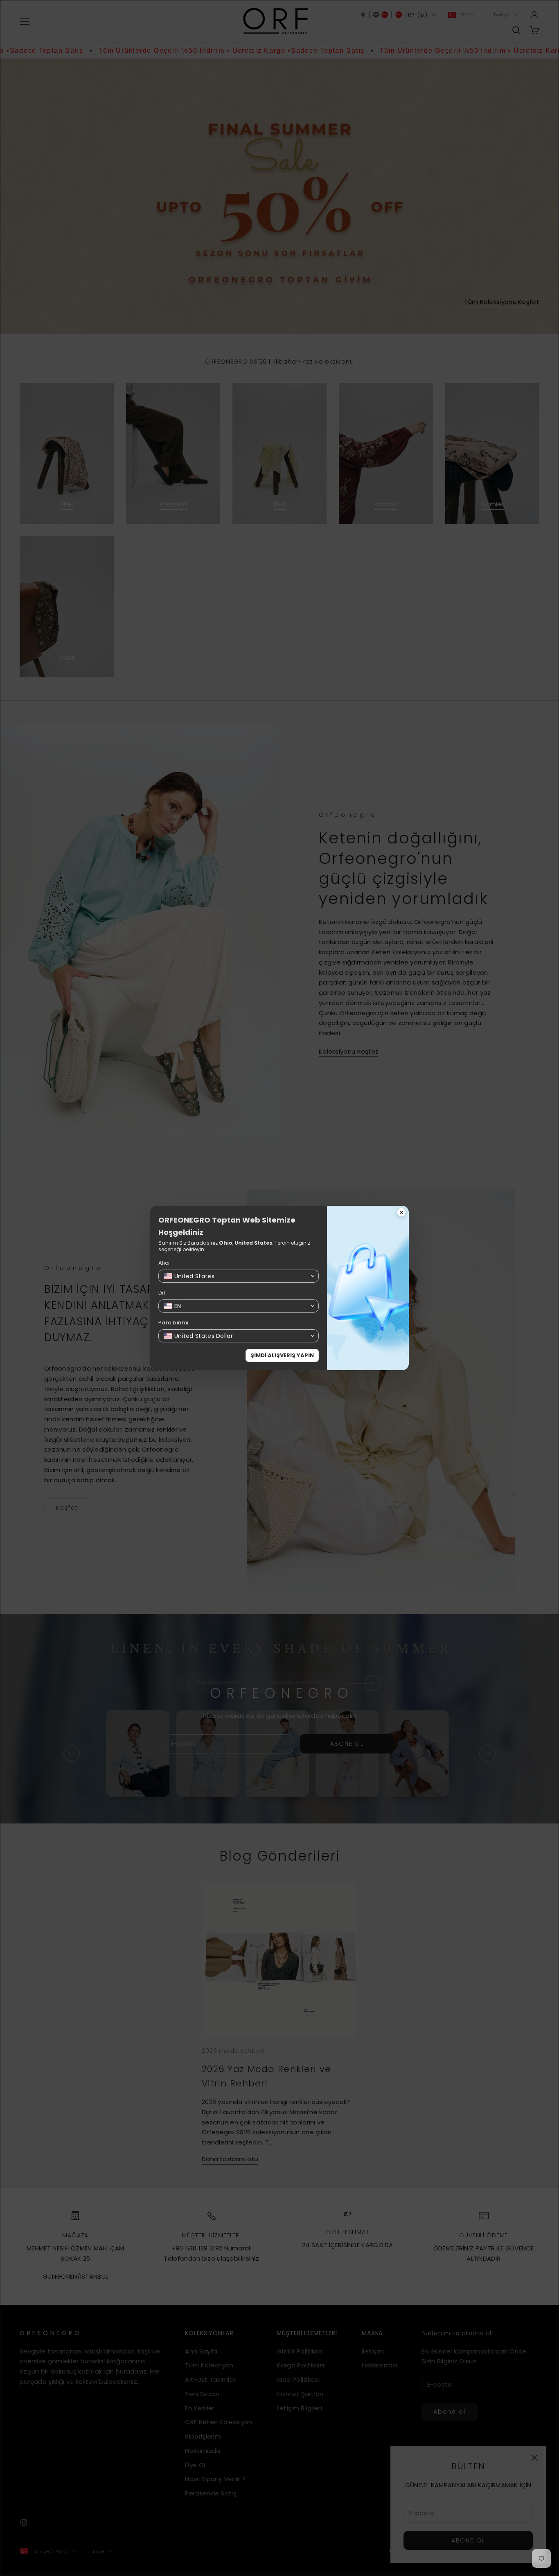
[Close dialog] (401, 1213)
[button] (239, 1276)
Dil (162, 1293)
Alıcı (164, 1263)
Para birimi (173, 1323)
